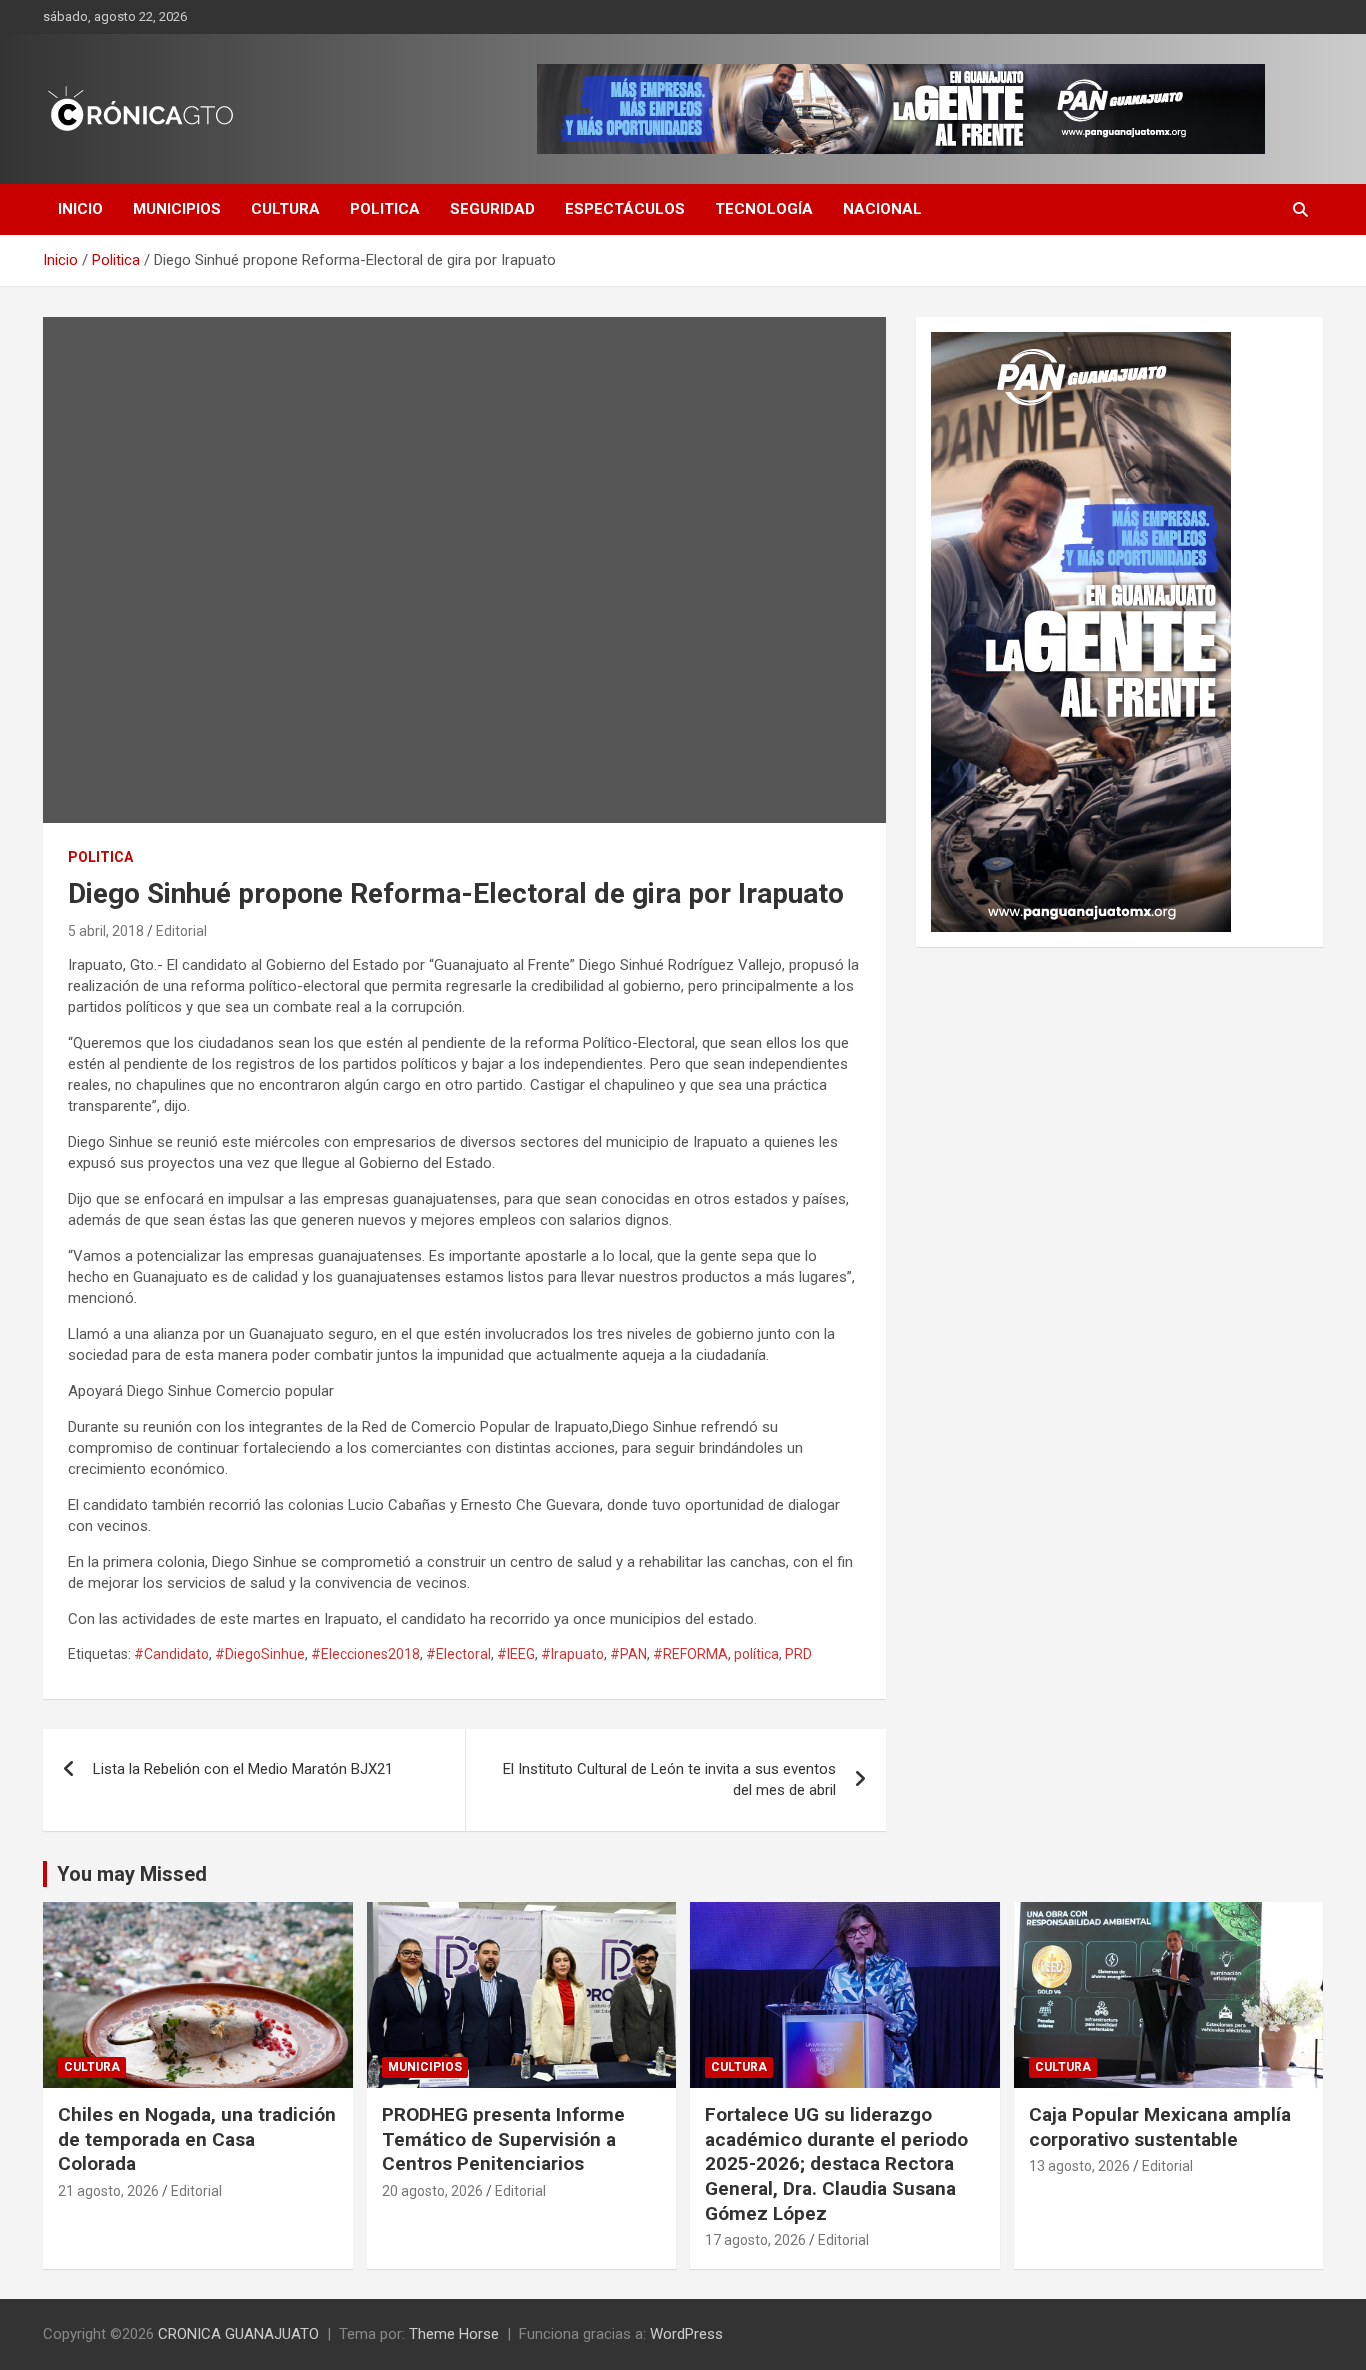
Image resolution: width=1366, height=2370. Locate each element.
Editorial (181, 931)
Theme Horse (454, 2334)
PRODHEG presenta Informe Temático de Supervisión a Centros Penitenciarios (503, 2139)
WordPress (686, 2334)
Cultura (285, 209)
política (756, 1654)
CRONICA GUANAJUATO (238, 2334)
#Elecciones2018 (365, 1654)
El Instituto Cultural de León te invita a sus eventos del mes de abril (669, 1779)
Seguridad (492, 209)
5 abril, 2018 (106, 931)
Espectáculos (625, 209)
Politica (385, 209)
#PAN (628, 1654)
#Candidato (171, 1654)
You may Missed (132, 1874)
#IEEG (516, 1654)
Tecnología (764, 209)
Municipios (177, 209)
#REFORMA (690, 1654)
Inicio (80, 209)
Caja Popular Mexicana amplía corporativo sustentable (1160, 2127)
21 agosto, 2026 (108, 2191)
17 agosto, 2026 (755, 2240)
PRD (798, 1654)
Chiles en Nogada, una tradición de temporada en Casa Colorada (197, 2139)
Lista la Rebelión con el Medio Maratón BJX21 (243, 1769)
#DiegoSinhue (260, 1654)
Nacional (882, 209)
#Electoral (458, 1654)
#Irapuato (572, 1654)
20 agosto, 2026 (432, 2191)
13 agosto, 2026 (1079, 2166)
